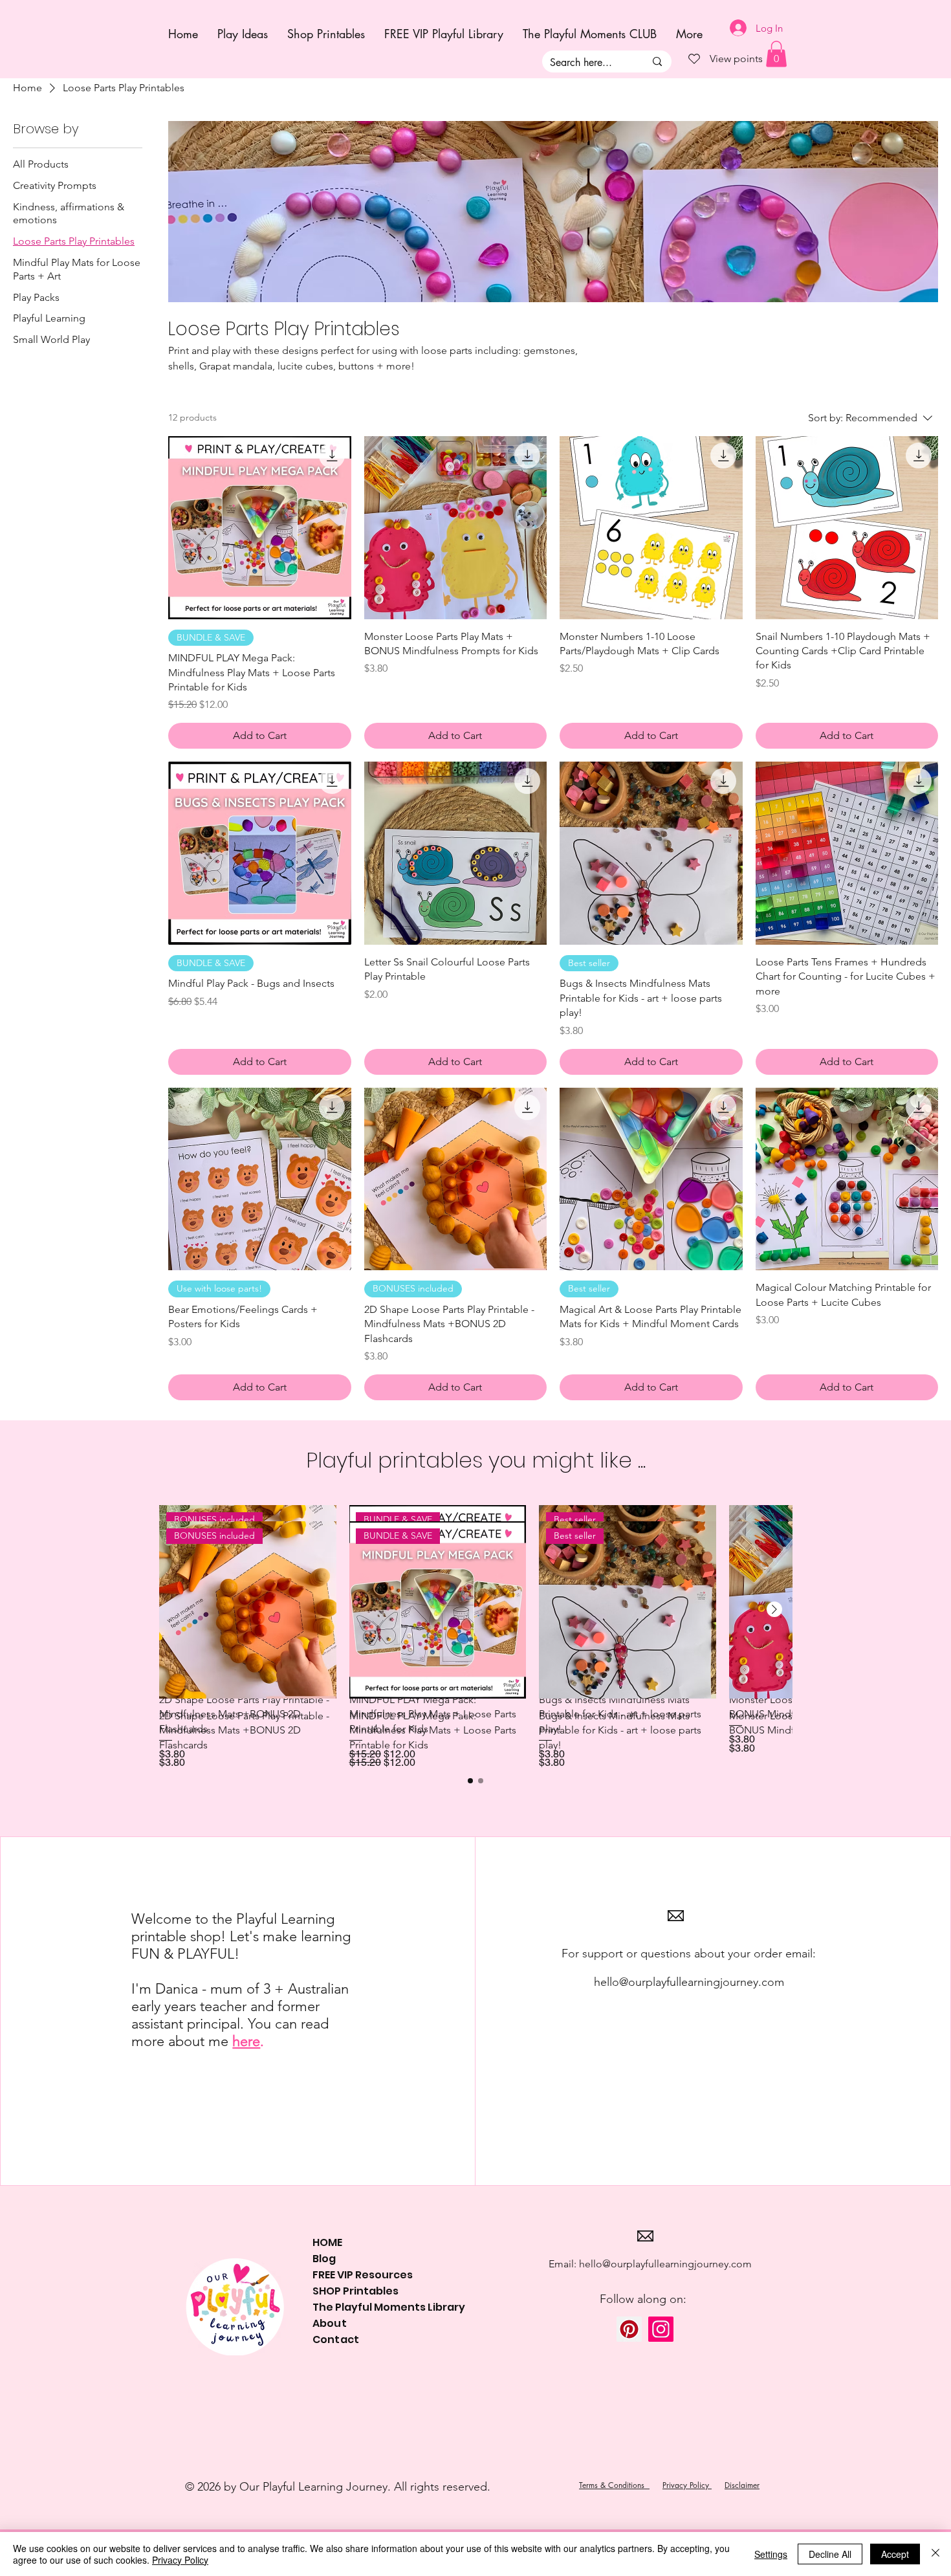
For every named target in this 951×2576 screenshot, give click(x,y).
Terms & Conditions (614, 2485)
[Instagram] (661, 2329)
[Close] (935, 2554)
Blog (324, 2259)
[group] (475, 1646)
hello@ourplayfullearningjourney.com (689, 1982)
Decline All (830, 2554)
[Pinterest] (629, 2329)
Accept (895, 2554)
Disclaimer (742, 2485)
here (246, 2041)
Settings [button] (771, 2554)
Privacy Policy (687, 2485)
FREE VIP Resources (363, 2275)
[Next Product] (774, 1609)
